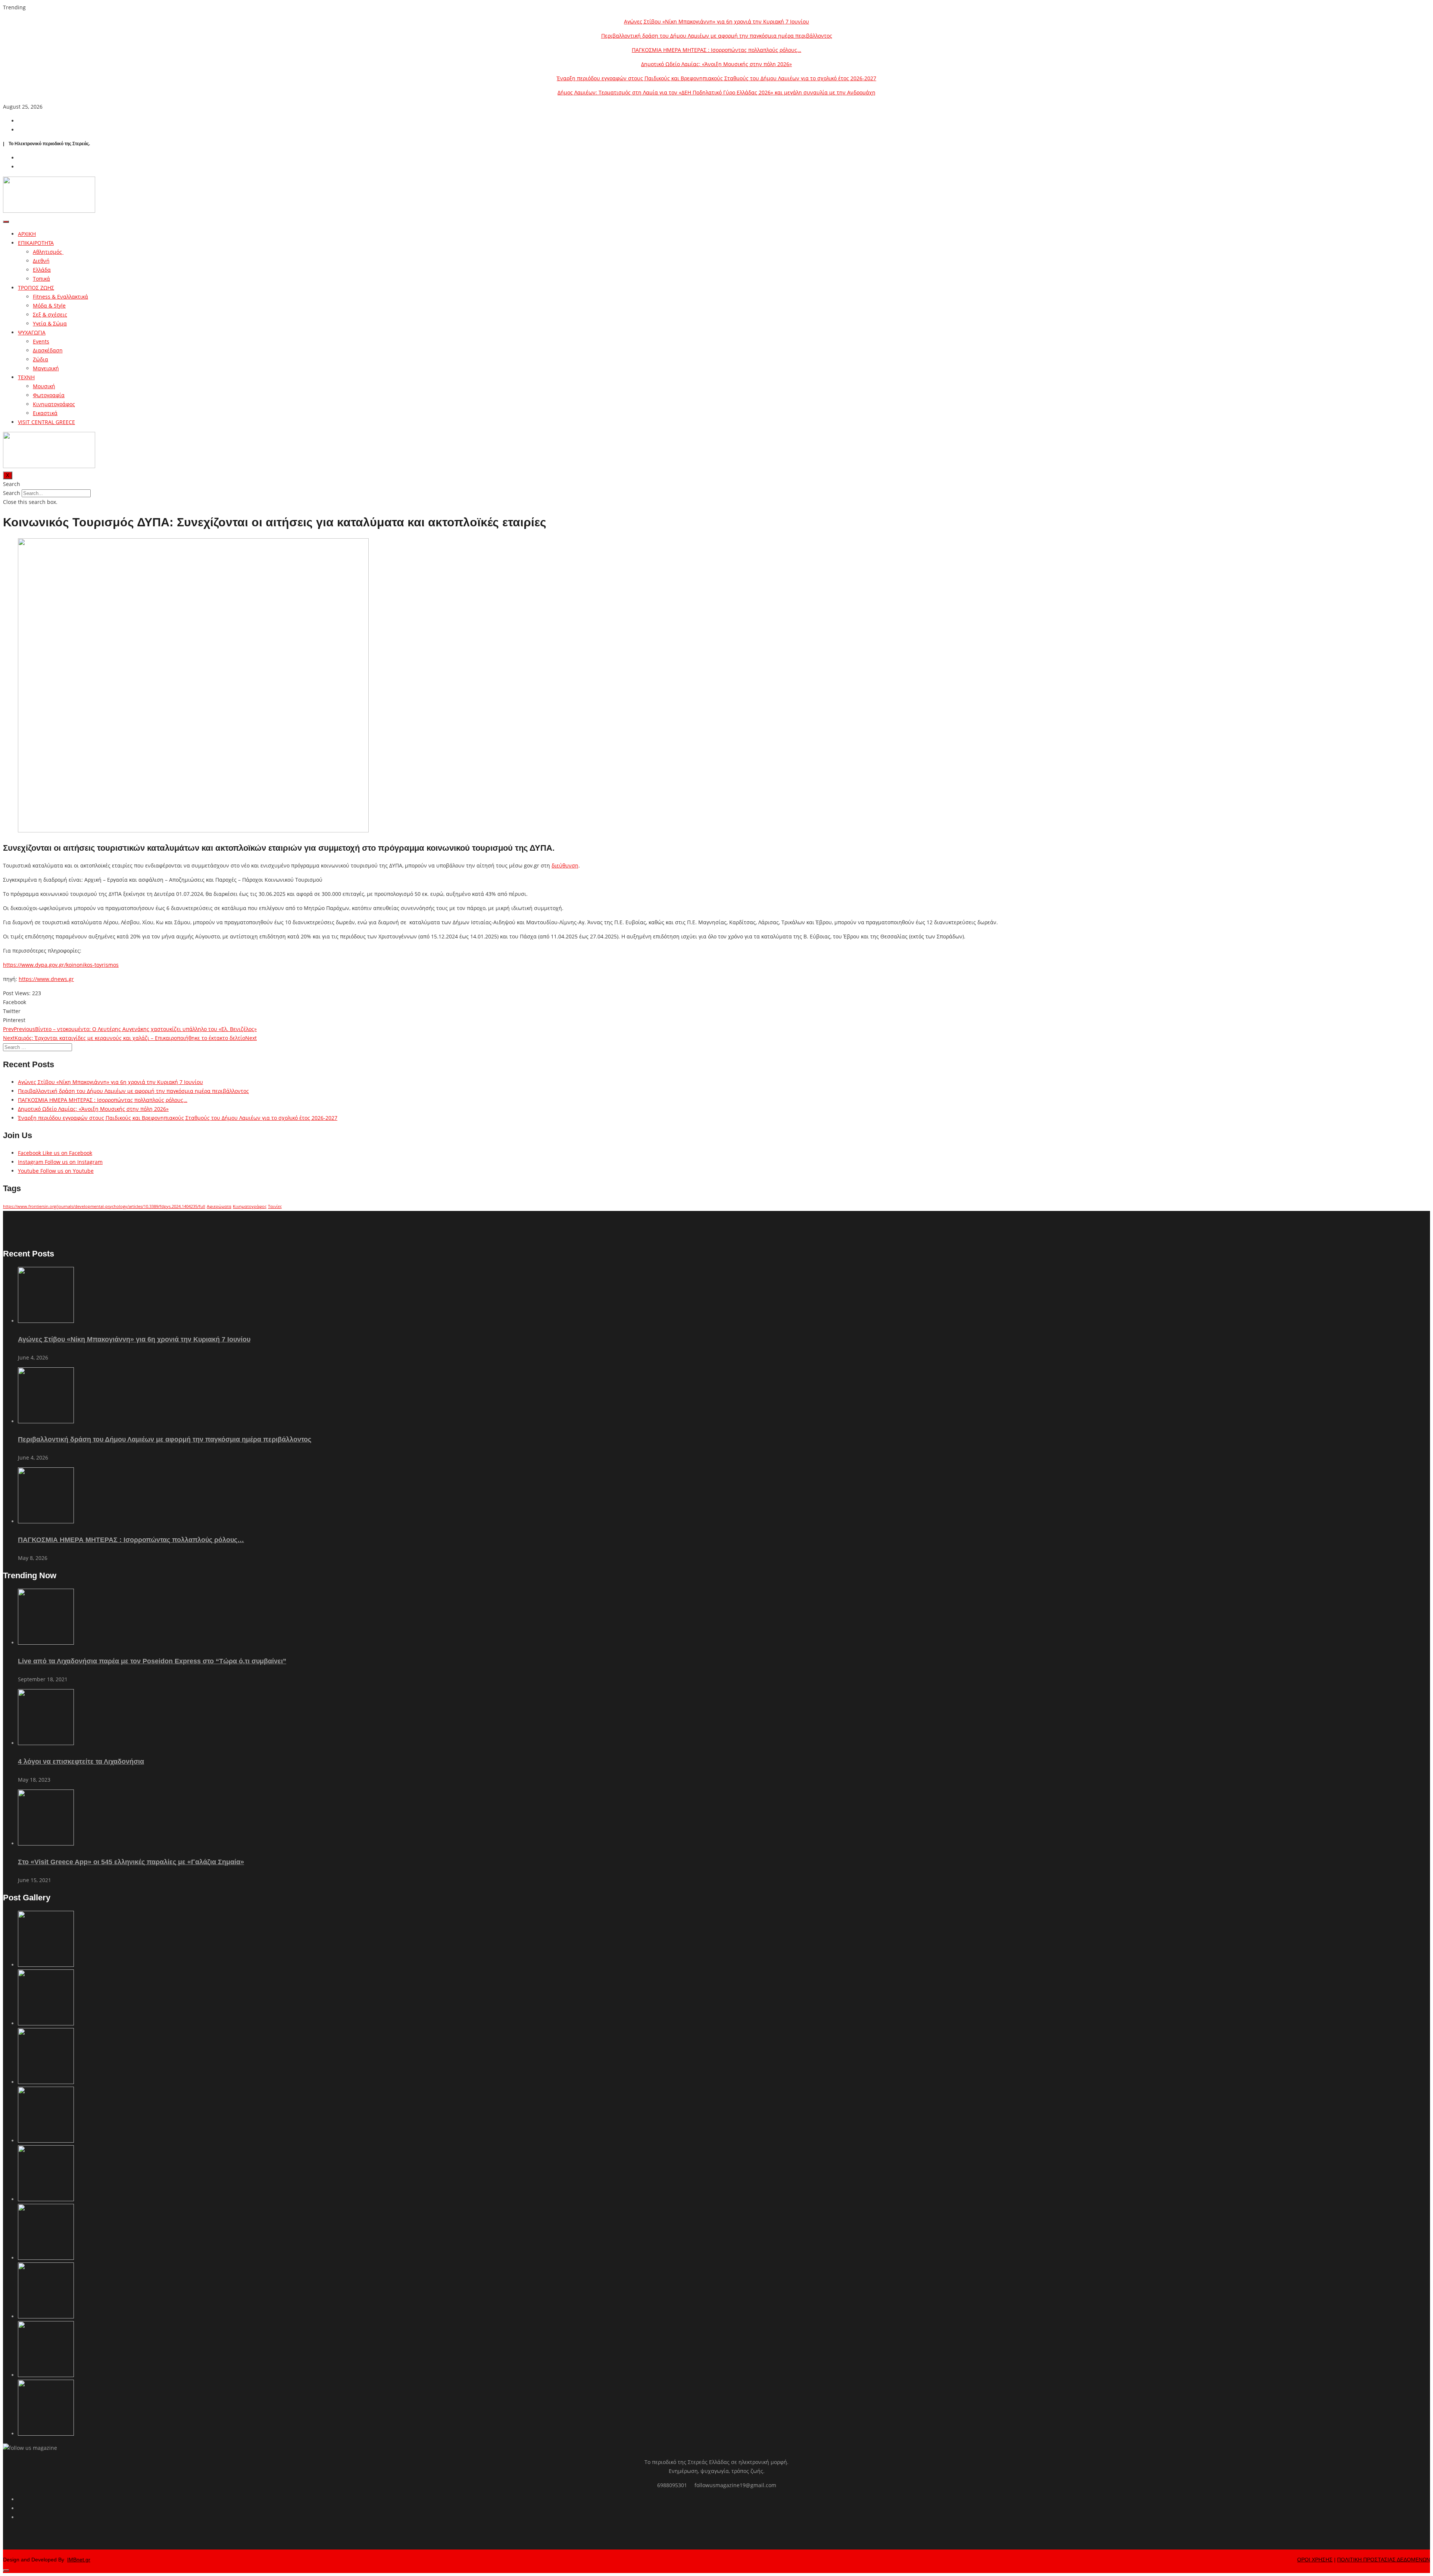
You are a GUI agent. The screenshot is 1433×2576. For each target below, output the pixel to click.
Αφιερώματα (219, 1206)
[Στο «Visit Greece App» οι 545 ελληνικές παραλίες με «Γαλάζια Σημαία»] (46, 1843)
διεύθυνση (565, 865)
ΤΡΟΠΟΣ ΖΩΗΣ (36, 288)
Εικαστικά (45, 413)
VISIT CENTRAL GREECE (46, 422)
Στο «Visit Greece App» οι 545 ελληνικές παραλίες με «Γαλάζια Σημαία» (131, 1862)
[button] (716, 484)
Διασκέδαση (48, 350)
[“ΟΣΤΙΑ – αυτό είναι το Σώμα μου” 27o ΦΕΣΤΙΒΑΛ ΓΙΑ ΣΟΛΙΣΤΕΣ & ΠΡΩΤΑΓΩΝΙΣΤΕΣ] (46, 2316)
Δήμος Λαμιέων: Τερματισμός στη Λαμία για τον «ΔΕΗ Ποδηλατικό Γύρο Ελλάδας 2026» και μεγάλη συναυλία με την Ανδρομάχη (716, 92)
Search (12, 493)
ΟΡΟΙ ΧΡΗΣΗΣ (1315, 2560)
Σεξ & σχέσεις (50, 314)
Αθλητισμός (48, 252)
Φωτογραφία (49, 395)
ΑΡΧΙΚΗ (27, 234)
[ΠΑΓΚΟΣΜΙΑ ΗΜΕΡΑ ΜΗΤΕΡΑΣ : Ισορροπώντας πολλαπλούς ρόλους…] (46, 1521)
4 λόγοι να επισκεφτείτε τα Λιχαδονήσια (81, 1762)
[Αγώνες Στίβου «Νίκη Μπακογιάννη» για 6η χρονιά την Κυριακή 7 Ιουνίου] (46, 1321)
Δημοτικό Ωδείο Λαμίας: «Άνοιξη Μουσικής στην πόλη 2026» (716, 64)
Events (41, 341)
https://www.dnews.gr (46, 979)
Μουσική (44, 386)
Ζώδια (40, 359)
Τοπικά (41, 279)
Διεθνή (41, 261)
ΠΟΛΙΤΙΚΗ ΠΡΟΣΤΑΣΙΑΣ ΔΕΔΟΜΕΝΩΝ (1384, 2560)
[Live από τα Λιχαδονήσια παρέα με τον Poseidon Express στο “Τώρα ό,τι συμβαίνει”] (46, 1643)
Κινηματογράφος (54, 404)
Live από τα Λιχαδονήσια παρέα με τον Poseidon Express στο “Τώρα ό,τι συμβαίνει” (152, 1661)
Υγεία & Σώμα (50, 323)
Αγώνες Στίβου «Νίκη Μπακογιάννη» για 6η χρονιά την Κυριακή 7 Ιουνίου (716, 21)
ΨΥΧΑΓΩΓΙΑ (32, 332)
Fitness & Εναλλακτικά (60, 297)
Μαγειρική (46, 368)
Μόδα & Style (49, 306)
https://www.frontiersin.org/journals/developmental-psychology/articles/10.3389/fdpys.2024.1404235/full (104, 1206)
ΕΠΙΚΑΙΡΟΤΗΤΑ (36, 243)
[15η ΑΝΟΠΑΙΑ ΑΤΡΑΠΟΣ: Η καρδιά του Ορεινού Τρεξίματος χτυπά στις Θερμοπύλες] (46, 2434)
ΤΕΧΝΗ (26, 377)
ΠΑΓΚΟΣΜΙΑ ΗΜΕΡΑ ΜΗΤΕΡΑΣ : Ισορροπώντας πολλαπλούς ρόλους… (716, 50)
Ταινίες (275, 1206)
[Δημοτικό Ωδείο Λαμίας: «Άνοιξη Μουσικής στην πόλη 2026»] (46, 2141)
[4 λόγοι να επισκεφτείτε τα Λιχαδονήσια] (46, 1743)
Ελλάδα (42, 270)
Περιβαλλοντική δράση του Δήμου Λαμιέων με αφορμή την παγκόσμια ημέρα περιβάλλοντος (717, 36)
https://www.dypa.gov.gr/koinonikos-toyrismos (61, 965)
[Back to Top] (6, 2570)
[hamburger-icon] (6, 222)
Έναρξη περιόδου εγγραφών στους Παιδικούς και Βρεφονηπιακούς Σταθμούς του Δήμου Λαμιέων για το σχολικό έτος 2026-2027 (716, 78)
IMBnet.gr (79, 2560)
